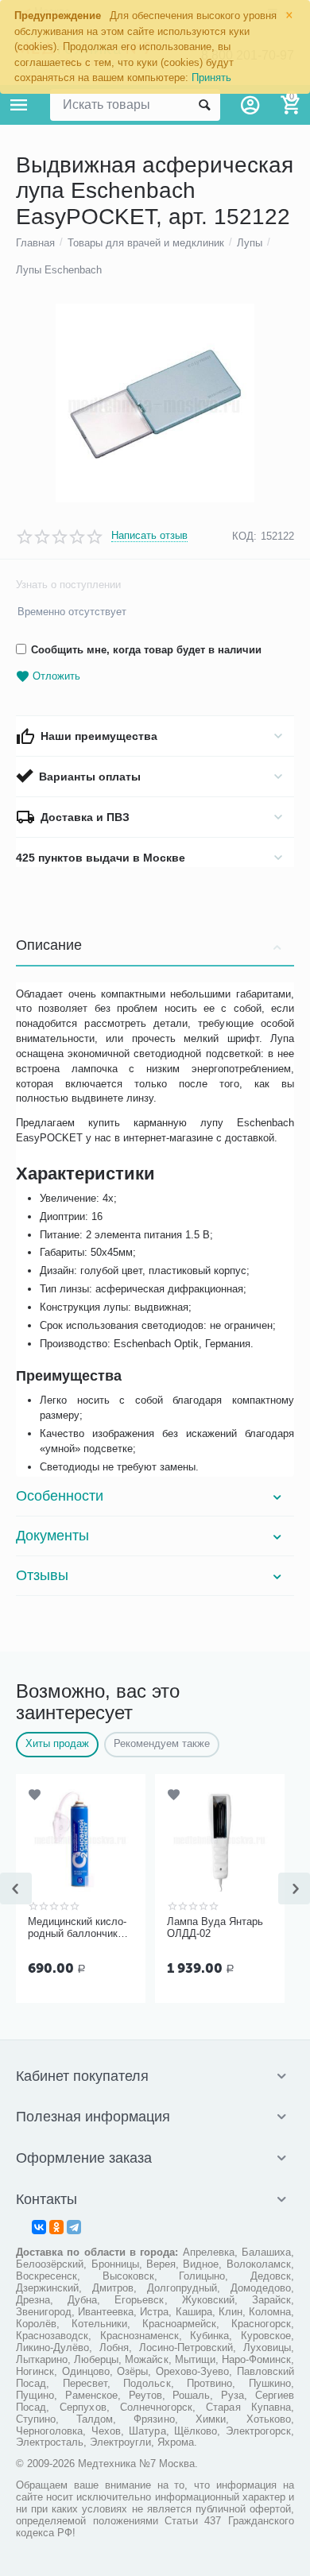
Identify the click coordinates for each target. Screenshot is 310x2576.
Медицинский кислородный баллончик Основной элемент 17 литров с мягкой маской (80, 1928)
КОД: (244, 536)
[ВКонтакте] (39, 2227)
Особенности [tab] (60, 1496)
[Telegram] (74, 2227)
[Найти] (204, 105)
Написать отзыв (149, 536)
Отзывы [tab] (42, 1575)
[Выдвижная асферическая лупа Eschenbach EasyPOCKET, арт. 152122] (155, 403)
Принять (211, 77)
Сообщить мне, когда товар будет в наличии (146, 650)
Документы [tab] (52, 1536)
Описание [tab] (49, 945)
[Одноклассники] (56, 2227)
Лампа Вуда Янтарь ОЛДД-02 (215, 1928)
